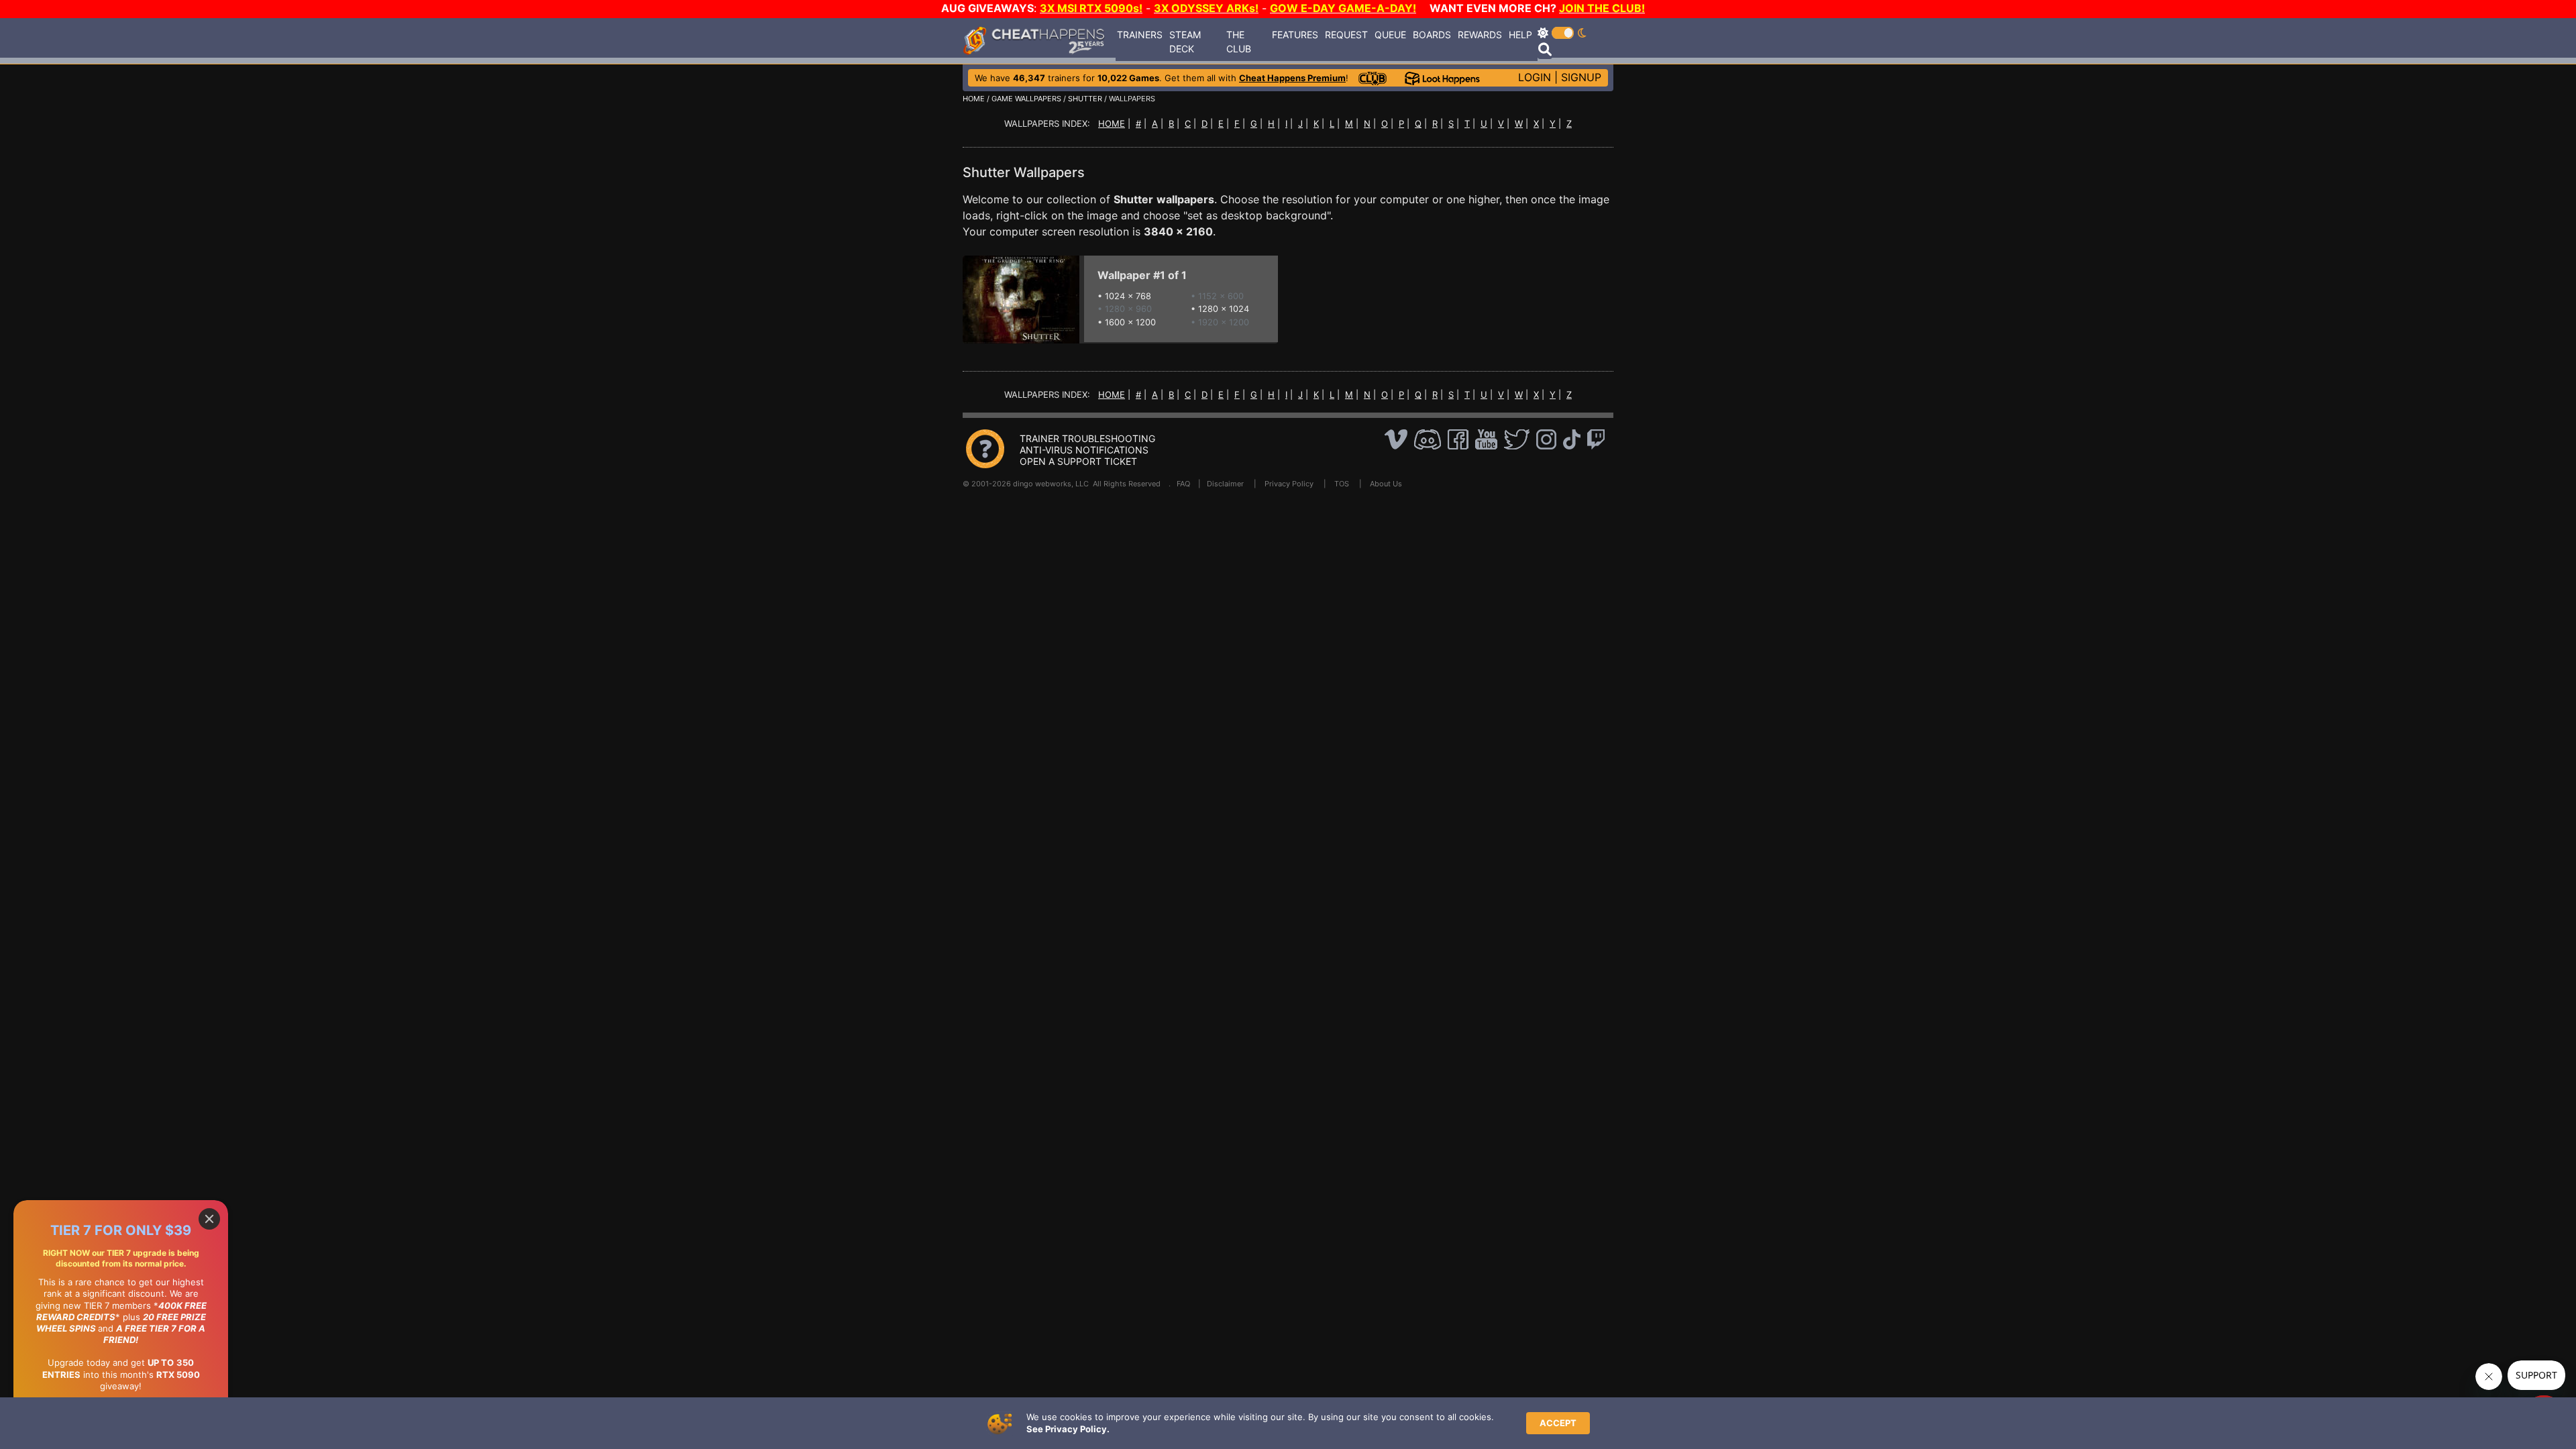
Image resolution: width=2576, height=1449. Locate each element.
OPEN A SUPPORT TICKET (1078, 461)
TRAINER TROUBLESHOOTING (1087, 438)
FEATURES (1295, 35)
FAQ (1183, 484)
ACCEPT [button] (1558, 1423)
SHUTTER (1085, 99)
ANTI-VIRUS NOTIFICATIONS (1084, 450)
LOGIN (1535, 77)
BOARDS (1432, 35)
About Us (1386, 484)
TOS (1342, 484)
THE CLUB (1239, 42)
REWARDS (1480, 35)
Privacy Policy (1289, 484)
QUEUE (1390, 35)
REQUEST (1346, 35)
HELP (1520, 35)
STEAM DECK (1185, 42)
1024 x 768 (1128, 296)
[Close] (209, 1219)
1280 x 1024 (1224, 309)
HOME (974, 99)
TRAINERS (1140, 35)
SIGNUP (1581, 77)
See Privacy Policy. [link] (1068, 1429)
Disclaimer (1225, 484)
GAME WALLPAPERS (1026, 99)
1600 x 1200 (1130, 322)
